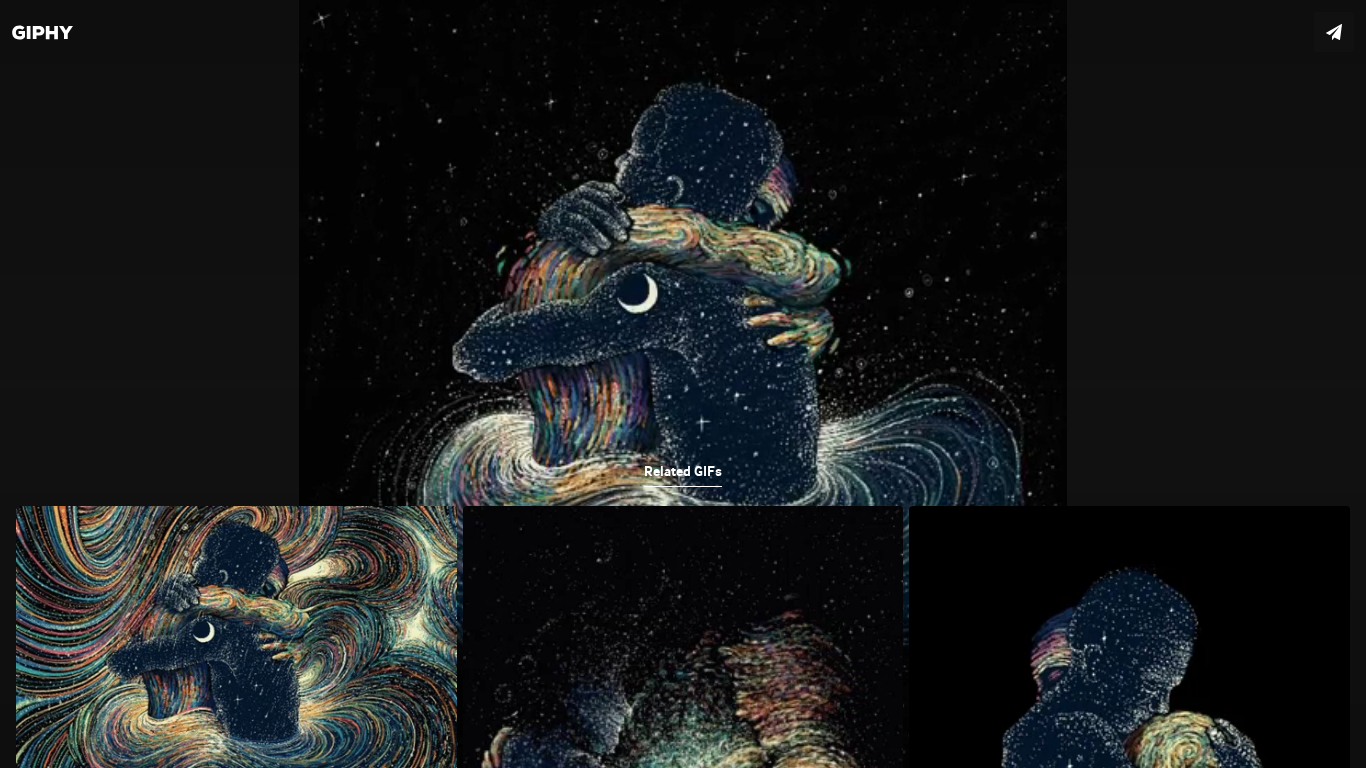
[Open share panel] (1334, 32)
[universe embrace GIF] (683, 384)
